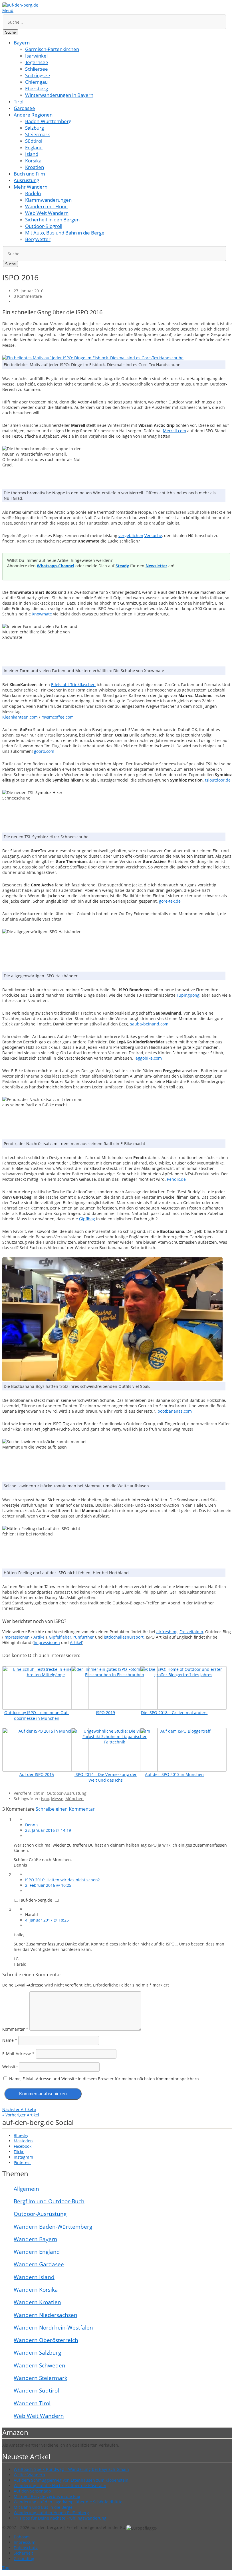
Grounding (24, 2558)
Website (10, 2067)
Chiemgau (36, 82)
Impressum (25, 2542)
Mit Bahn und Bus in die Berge (43, 2507)
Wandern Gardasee (39, 2264)
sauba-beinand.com (149, 1024)
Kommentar (15, 2029)
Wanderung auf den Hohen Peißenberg (51, 2513)
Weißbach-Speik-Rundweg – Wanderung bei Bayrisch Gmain (71, 2469)
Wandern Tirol (32, 2403)
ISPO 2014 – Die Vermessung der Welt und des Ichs (106, 1777)
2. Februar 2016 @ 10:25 (48, 1885)
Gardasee (24, 108)
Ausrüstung (26, 180)
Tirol (19, 102)
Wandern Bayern (36, 2239)
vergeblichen (131, 536)
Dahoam (22, 2537)
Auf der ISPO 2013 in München (174, 1774)
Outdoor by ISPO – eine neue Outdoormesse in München (37, 1715)
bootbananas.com (175, 1411)
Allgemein (26, 2189)
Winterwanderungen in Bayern (59, 95)
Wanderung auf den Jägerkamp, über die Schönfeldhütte (68, 2502)
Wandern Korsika (36, 2290)
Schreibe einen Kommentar (65, 1809)
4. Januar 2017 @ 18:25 (47, 1920)
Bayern (22, 43)
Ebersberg (37, 88)
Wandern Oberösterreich (46, 2340)
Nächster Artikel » (19, 2109)
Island (32, 154)
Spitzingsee (38, 75)
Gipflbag (87, 1219)
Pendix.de (176, 1179)
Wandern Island (34, 2277)
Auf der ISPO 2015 (37, 1774)
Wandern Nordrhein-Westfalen (53, 2328)
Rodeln (33, 193)
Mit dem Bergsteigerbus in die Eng (47, 2496)
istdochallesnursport (124, 1637)
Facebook (23, 2146)
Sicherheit (23, 2553)
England (34, 147)
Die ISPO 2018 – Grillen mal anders (174, 1713)
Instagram (23, 2157)
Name (10, 2040)
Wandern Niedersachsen (46, 2315)
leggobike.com (148, 1058)
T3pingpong (188, 995)
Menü (8, 10)
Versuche (153, 536)
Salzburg (35, 128)
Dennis (32, 1825)
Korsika (33, 161)
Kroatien (35, 167)
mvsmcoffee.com (58, 717)
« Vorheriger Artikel (21, 2115)
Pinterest (22, 2162)
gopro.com (44, 751)
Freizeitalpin (191, 1632)
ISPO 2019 (105, 1713)
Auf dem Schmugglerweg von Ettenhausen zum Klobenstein (71, 2480)
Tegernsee (37, 62)
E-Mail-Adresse (18, 2054)
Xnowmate (42, 614)
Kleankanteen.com (20, 717)
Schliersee (37, 69)
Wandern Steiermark (41, 2378)
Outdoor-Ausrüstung (67, 1793)
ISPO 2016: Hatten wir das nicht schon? (62, 1880)
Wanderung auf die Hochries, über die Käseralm (60, 2486)
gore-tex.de (170, 901)
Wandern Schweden (40, 2365)
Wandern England (37, 2252)
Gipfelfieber (60, 1637)
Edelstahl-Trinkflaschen (73, 685)
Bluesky (21, 2135)
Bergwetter (38, 239)
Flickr (19, 2152)
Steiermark (38, 134)
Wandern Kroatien (37, 2302)
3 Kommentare (28, 296)
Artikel (40, 1637)
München (74, 1799)
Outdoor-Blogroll (44, 226)
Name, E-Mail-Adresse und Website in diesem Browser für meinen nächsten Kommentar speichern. (105, 2079)
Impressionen (17, 1637)
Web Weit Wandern (47, 213)
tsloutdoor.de (218, 780)
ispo (45, 1799)
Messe (57, 1799)
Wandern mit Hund (46, 206)
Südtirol (34, 141)
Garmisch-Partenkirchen (52, 49)
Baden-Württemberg (48, 121)
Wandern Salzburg (37, 2353)
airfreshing (167, 1632)
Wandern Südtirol (36, 2391)
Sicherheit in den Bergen (52, 220)
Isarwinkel (36, 56)
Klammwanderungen (48, 200)
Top (6, 2568)
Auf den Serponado (32, 2491)
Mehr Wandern (31, 187)
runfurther (84, 1637)
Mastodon (23, 2141)
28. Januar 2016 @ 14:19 (48, 1830)
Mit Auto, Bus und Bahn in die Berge (65, 233)
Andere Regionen (33, 115)
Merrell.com (175, 431)
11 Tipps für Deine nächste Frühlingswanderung (60, 2518)
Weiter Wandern (29, 2475)
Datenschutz (26, 2548)
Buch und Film (29, 174)
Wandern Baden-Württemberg (53, 2227)
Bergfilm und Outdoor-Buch (49, 2201)
